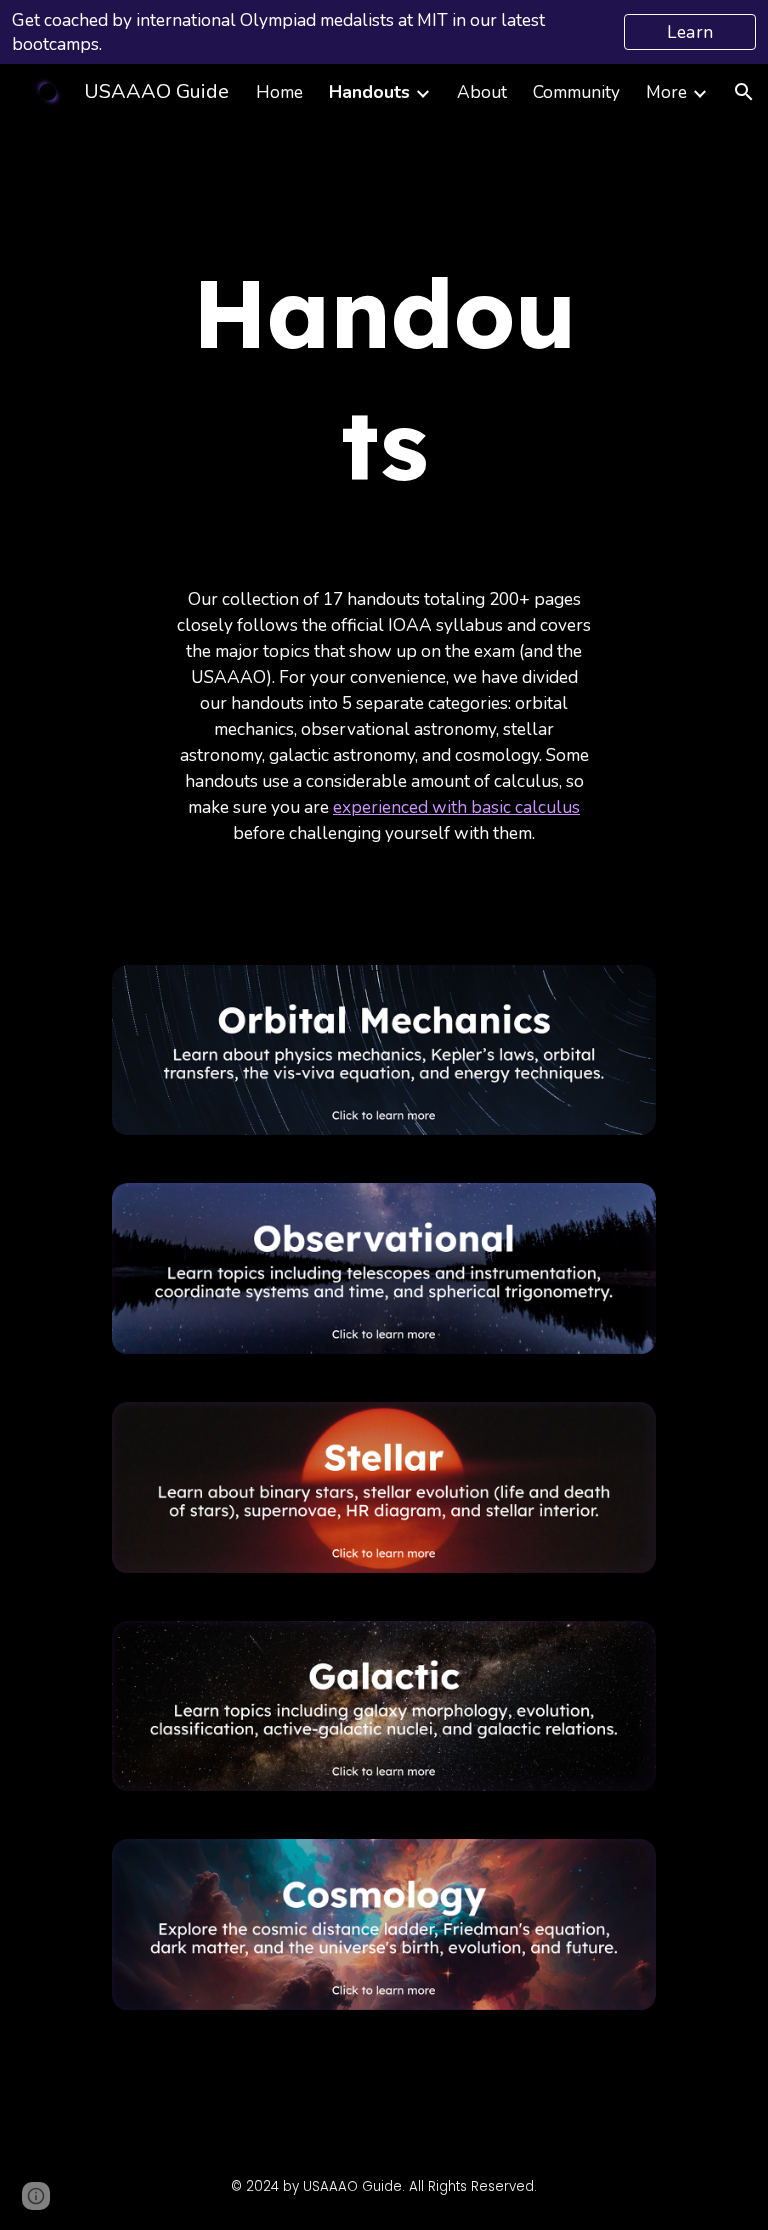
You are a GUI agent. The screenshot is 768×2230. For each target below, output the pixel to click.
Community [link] (576, 92)
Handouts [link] (369, 92)
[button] (744, 92)
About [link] (482, 92)
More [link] (666, 92)
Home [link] (279, 92)
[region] (384, 32)
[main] (383, 378)
